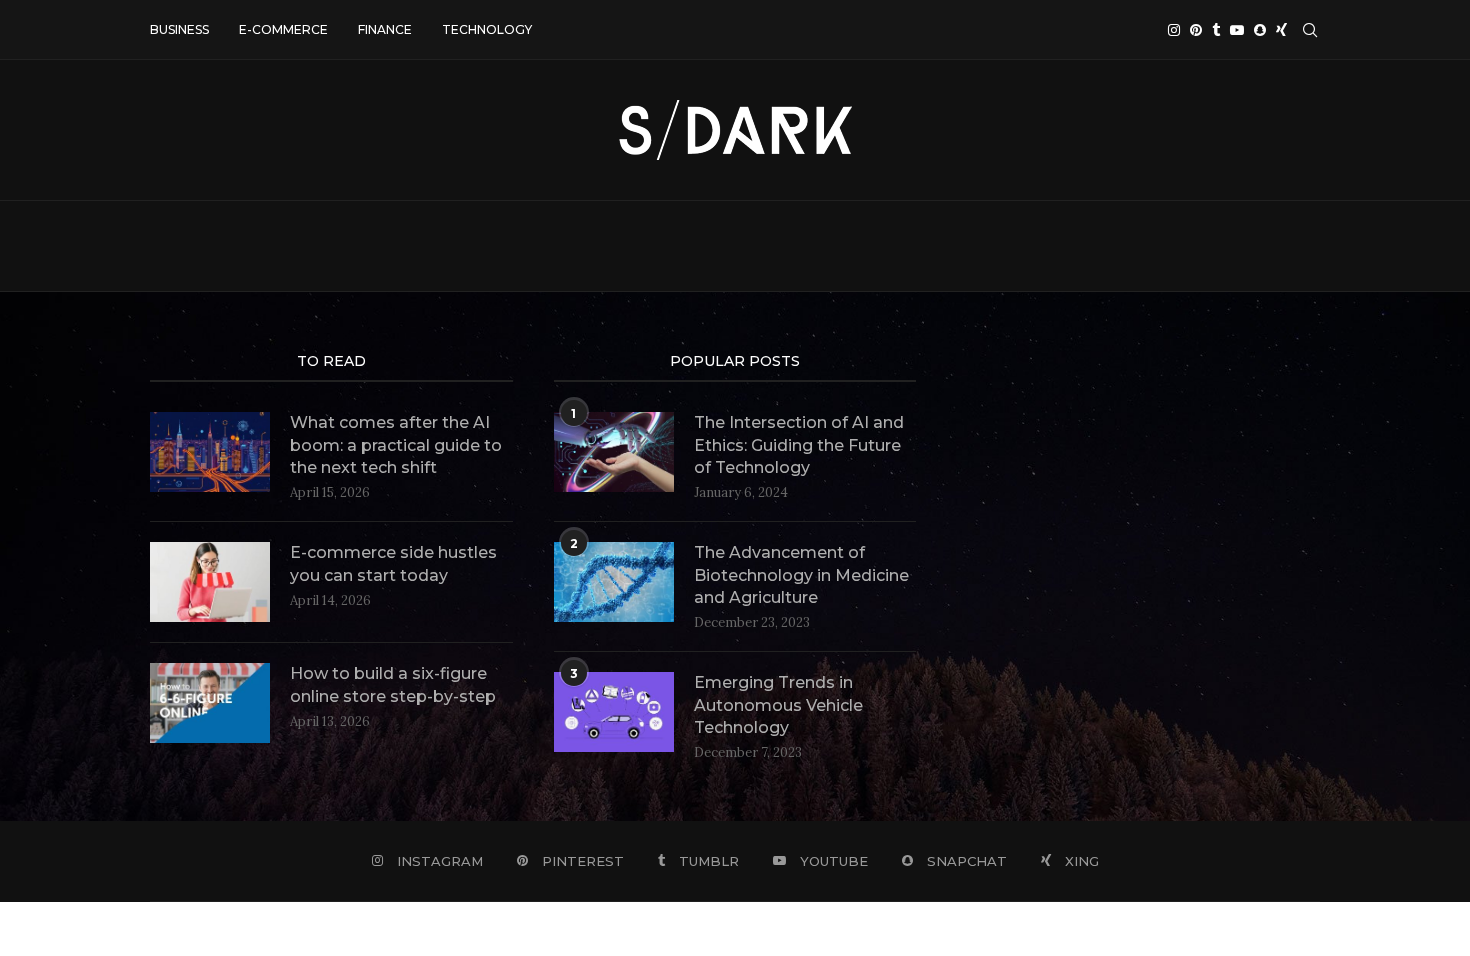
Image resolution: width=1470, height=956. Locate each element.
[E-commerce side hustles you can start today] (210, 582)
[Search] (1310, 30)
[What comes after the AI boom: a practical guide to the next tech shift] (210, 452)
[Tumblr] (1216, 30)
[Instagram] (1174, 30)
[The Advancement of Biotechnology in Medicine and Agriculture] (614, 582)
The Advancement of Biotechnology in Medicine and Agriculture (801, 575)
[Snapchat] (1260, 30)
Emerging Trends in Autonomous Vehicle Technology (778, 705)
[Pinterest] (1196, 30)
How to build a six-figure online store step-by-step (393, 684)
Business (179, 29)
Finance (385, 29)
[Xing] (1281, 30)
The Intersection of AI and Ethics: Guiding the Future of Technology (799, 445)
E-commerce (283, 29)
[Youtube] (1237, 30)
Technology (487, 29)
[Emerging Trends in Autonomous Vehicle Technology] (614, 712)
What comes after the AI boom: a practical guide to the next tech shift (396, 445)
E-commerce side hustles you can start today (393, 563)
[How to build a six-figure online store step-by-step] (210, 703)
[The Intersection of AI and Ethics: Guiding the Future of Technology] (614, 452)
